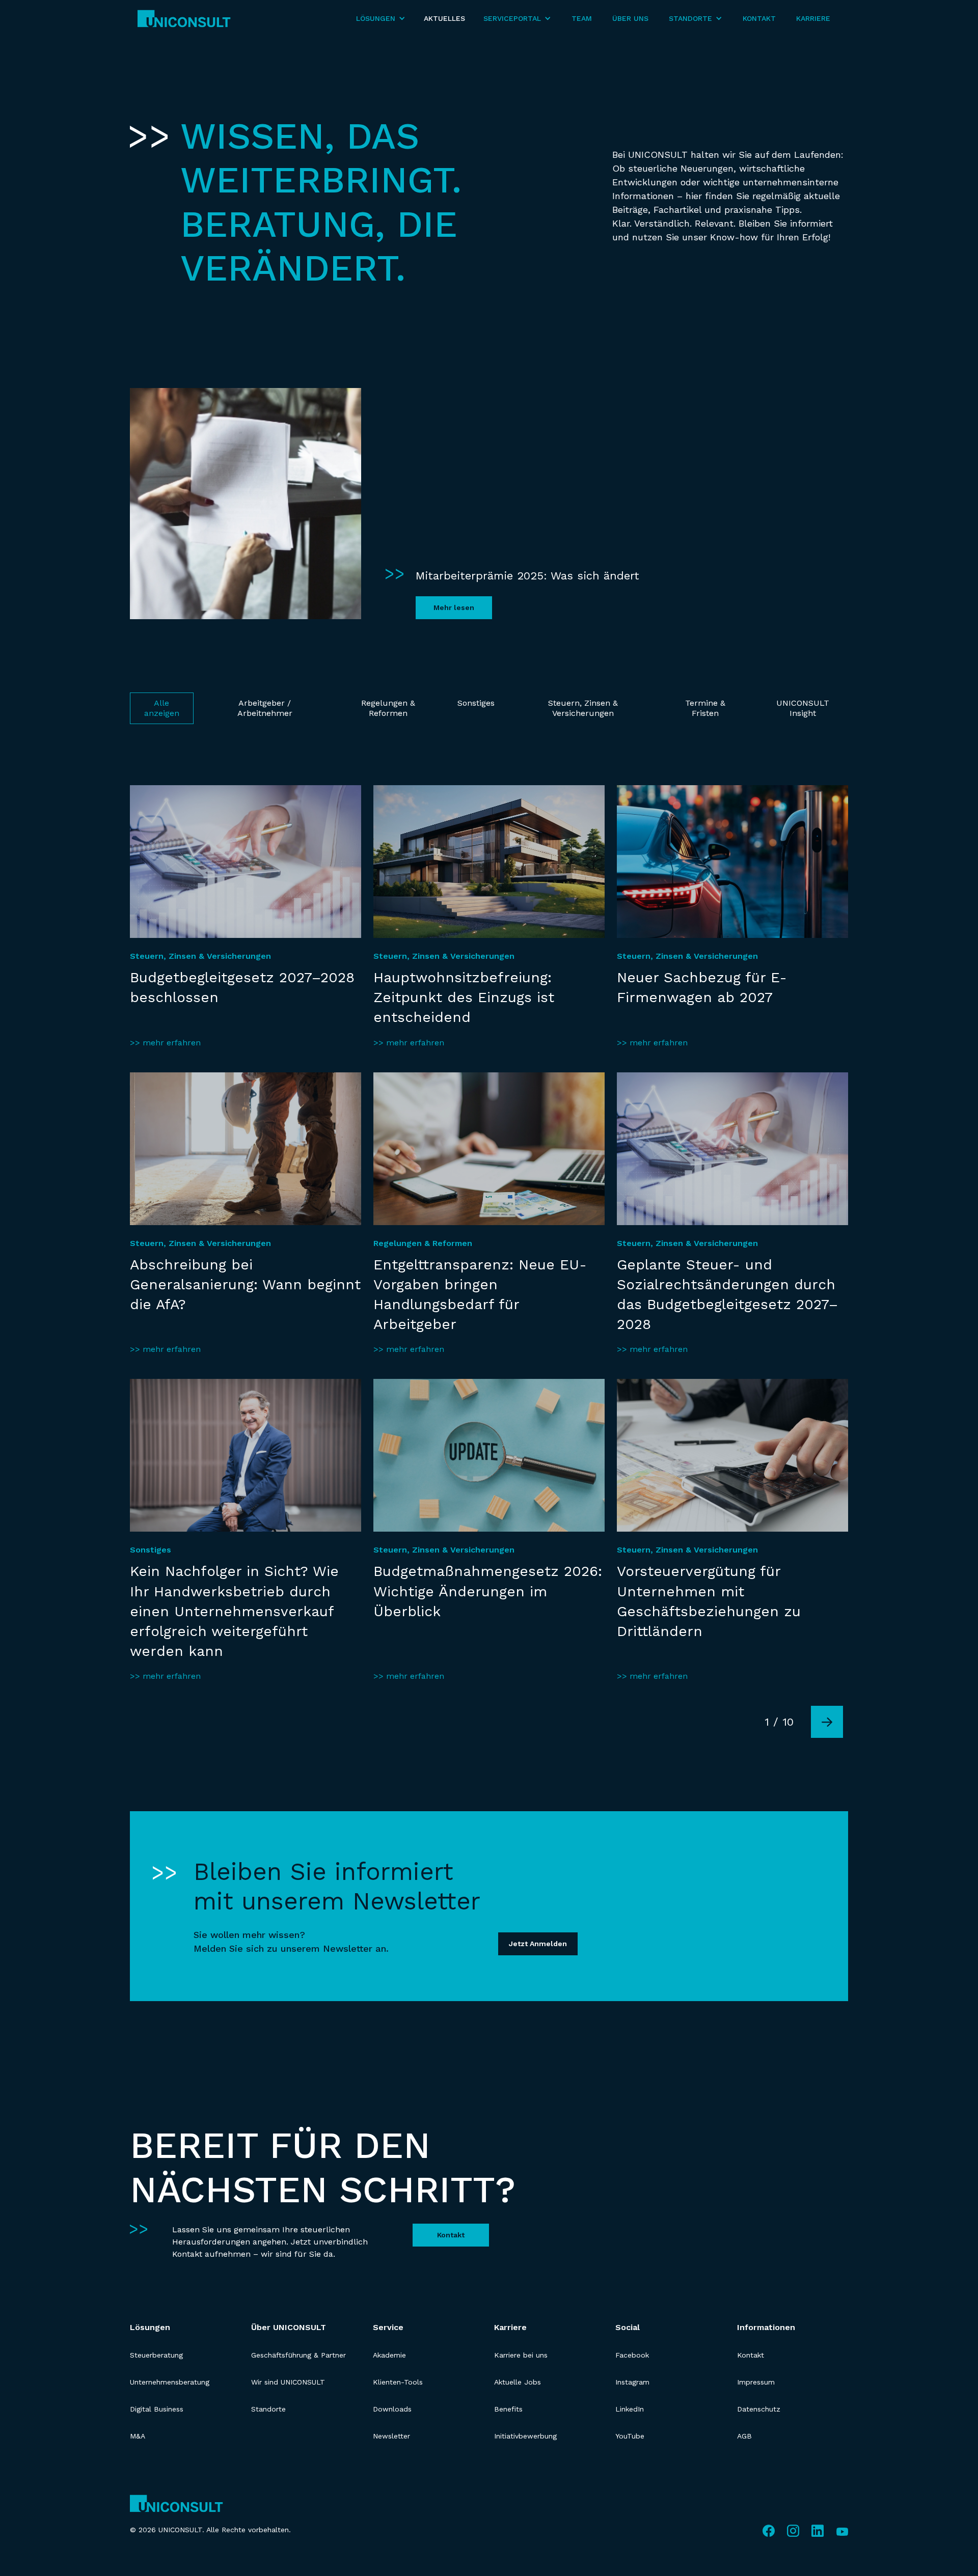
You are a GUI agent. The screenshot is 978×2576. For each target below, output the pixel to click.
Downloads (392, 2409)
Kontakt (759, 18)
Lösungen (150, 2327)
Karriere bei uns (521, 2355)
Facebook (632, 2355)
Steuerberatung (156, 2355)
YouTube (630, 2436)
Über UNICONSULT (289, 2327)
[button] (381, 19)
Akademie (389, 2355)
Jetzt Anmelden (538, 1944)
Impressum (756, 2382)
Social (628, 2327)
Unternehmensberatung (170, 2382)
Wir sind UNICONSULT (288, 2382)
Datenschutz (759, 2409)
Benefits (508, 2409)
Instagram (632, 2382)
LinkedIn (630, 2409)
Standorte (268, 2409)
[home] (184, 19)
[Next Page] (827, 1722)
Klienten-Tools (398, 2382)
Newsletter (391, 2436)
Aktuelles (444, 18)
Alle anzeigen (162, 708)
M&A (138, 2436)
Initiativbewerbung (525, 2436)
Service (388, 2327)
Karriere (813, 18)
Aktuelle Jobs (518, 2382)
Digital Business (157, 2409)
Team (582, 18)
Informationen (766, 2327)
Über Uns (630, 18)
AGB (744, 2436)
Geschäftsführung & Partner (298, 2355)
